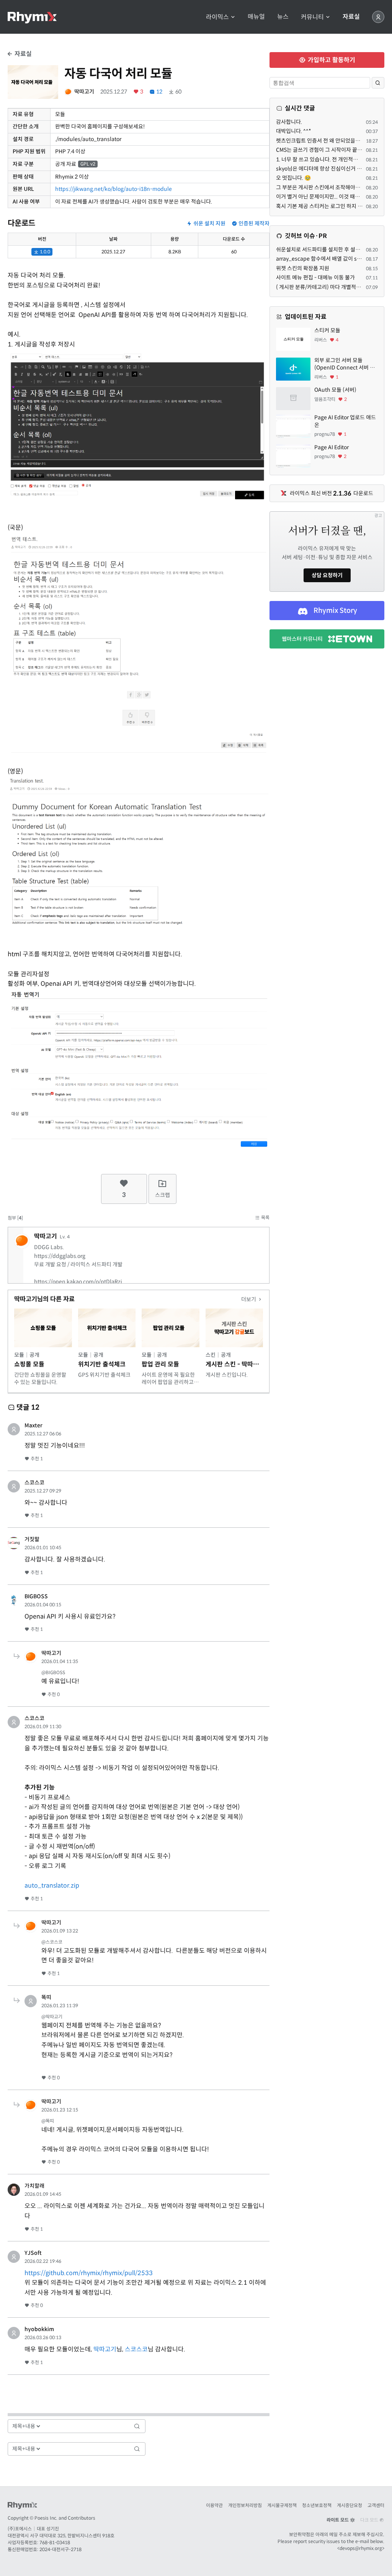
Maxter (33, 1425)
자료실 (351, 17)
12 (159, 92)
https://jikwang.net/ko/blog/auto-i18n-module (114, 189)
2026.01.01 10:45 (43, 1547)
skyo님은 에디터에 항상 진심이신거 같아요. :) (327, 169)
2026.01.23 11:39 (60, 2005)
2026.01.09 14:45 (43, 2194)
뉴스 (283, 17)
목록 (265, 1217)
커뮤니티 (313, 17)
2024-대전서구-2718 (60, 2549)
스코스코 (34, 1483)
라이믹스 (218, 17)
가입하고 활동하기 (331, 60)
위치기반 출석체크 (102, 1364)
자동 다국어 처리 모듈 (118, 74)
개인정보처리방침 (245, 2505)
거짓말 (32, 1539)
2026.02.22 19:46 (43, 2261)
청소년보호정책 (317, 2505)
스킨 (211, 1355)
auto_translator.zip (52, 1886)
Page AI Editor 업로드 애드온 (345, 421)
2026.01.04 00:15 (43, 1605)
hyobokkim (39, 2329)
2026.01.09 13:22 (60, 1931)
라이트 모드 (338, 2520)
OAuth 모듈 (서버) (335, 390)
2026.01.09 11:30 (43, 1726)
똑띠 (46, 1997)
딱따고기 (84, 92)
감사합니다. (289, 122)
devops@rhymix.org (361, 2548)
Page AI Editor (332, 447)
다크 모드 (370, 2520)
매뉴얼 (256, 17)
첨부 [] (15, 1218)
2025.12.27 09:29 (43, 1491)
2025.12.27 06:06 (43, 1434)
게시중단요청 (350, 2505)
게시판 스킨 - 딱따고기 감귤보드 (247, 1364)
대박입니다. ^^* (294, 131)
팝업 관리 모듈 (160, 1364)
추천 (36, 1459)
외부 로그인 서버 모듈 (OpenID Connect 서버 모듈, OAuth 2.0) (345, 364)
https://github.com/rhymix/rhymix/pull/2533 (89, 2273)
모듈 (19, 1355)
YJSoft (33, 2253)
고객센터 (376, 2505)
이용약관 (214, 2505)
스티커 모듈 (327, 330)
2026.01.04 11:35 (60, 1661)
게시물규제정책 (282, 2505)
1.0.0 (44, 252)
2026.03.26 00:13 (43, 2337)
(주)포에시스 (20, 2529)
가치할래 (34, 2186)
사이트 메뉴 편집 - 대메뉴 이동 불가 (315, 277)
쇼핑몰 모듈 (29, 1364)
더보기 (249, 1299)
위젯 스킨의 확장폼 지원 (303, 268)
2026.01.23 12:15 (60, 2110)
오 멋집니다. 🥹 (293, 178)
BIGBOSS (36, 1596)
